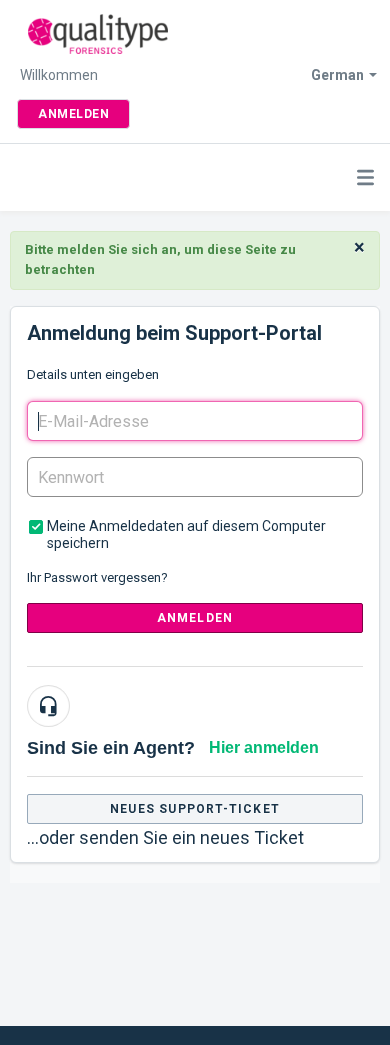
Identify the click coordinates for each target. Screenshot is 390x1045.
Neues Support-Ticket (195, 809)
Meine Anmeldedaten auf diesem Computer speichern (186, 534)
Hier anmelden (264, 747)
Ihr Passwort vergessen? (97, 577)
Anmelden (195, 618)
